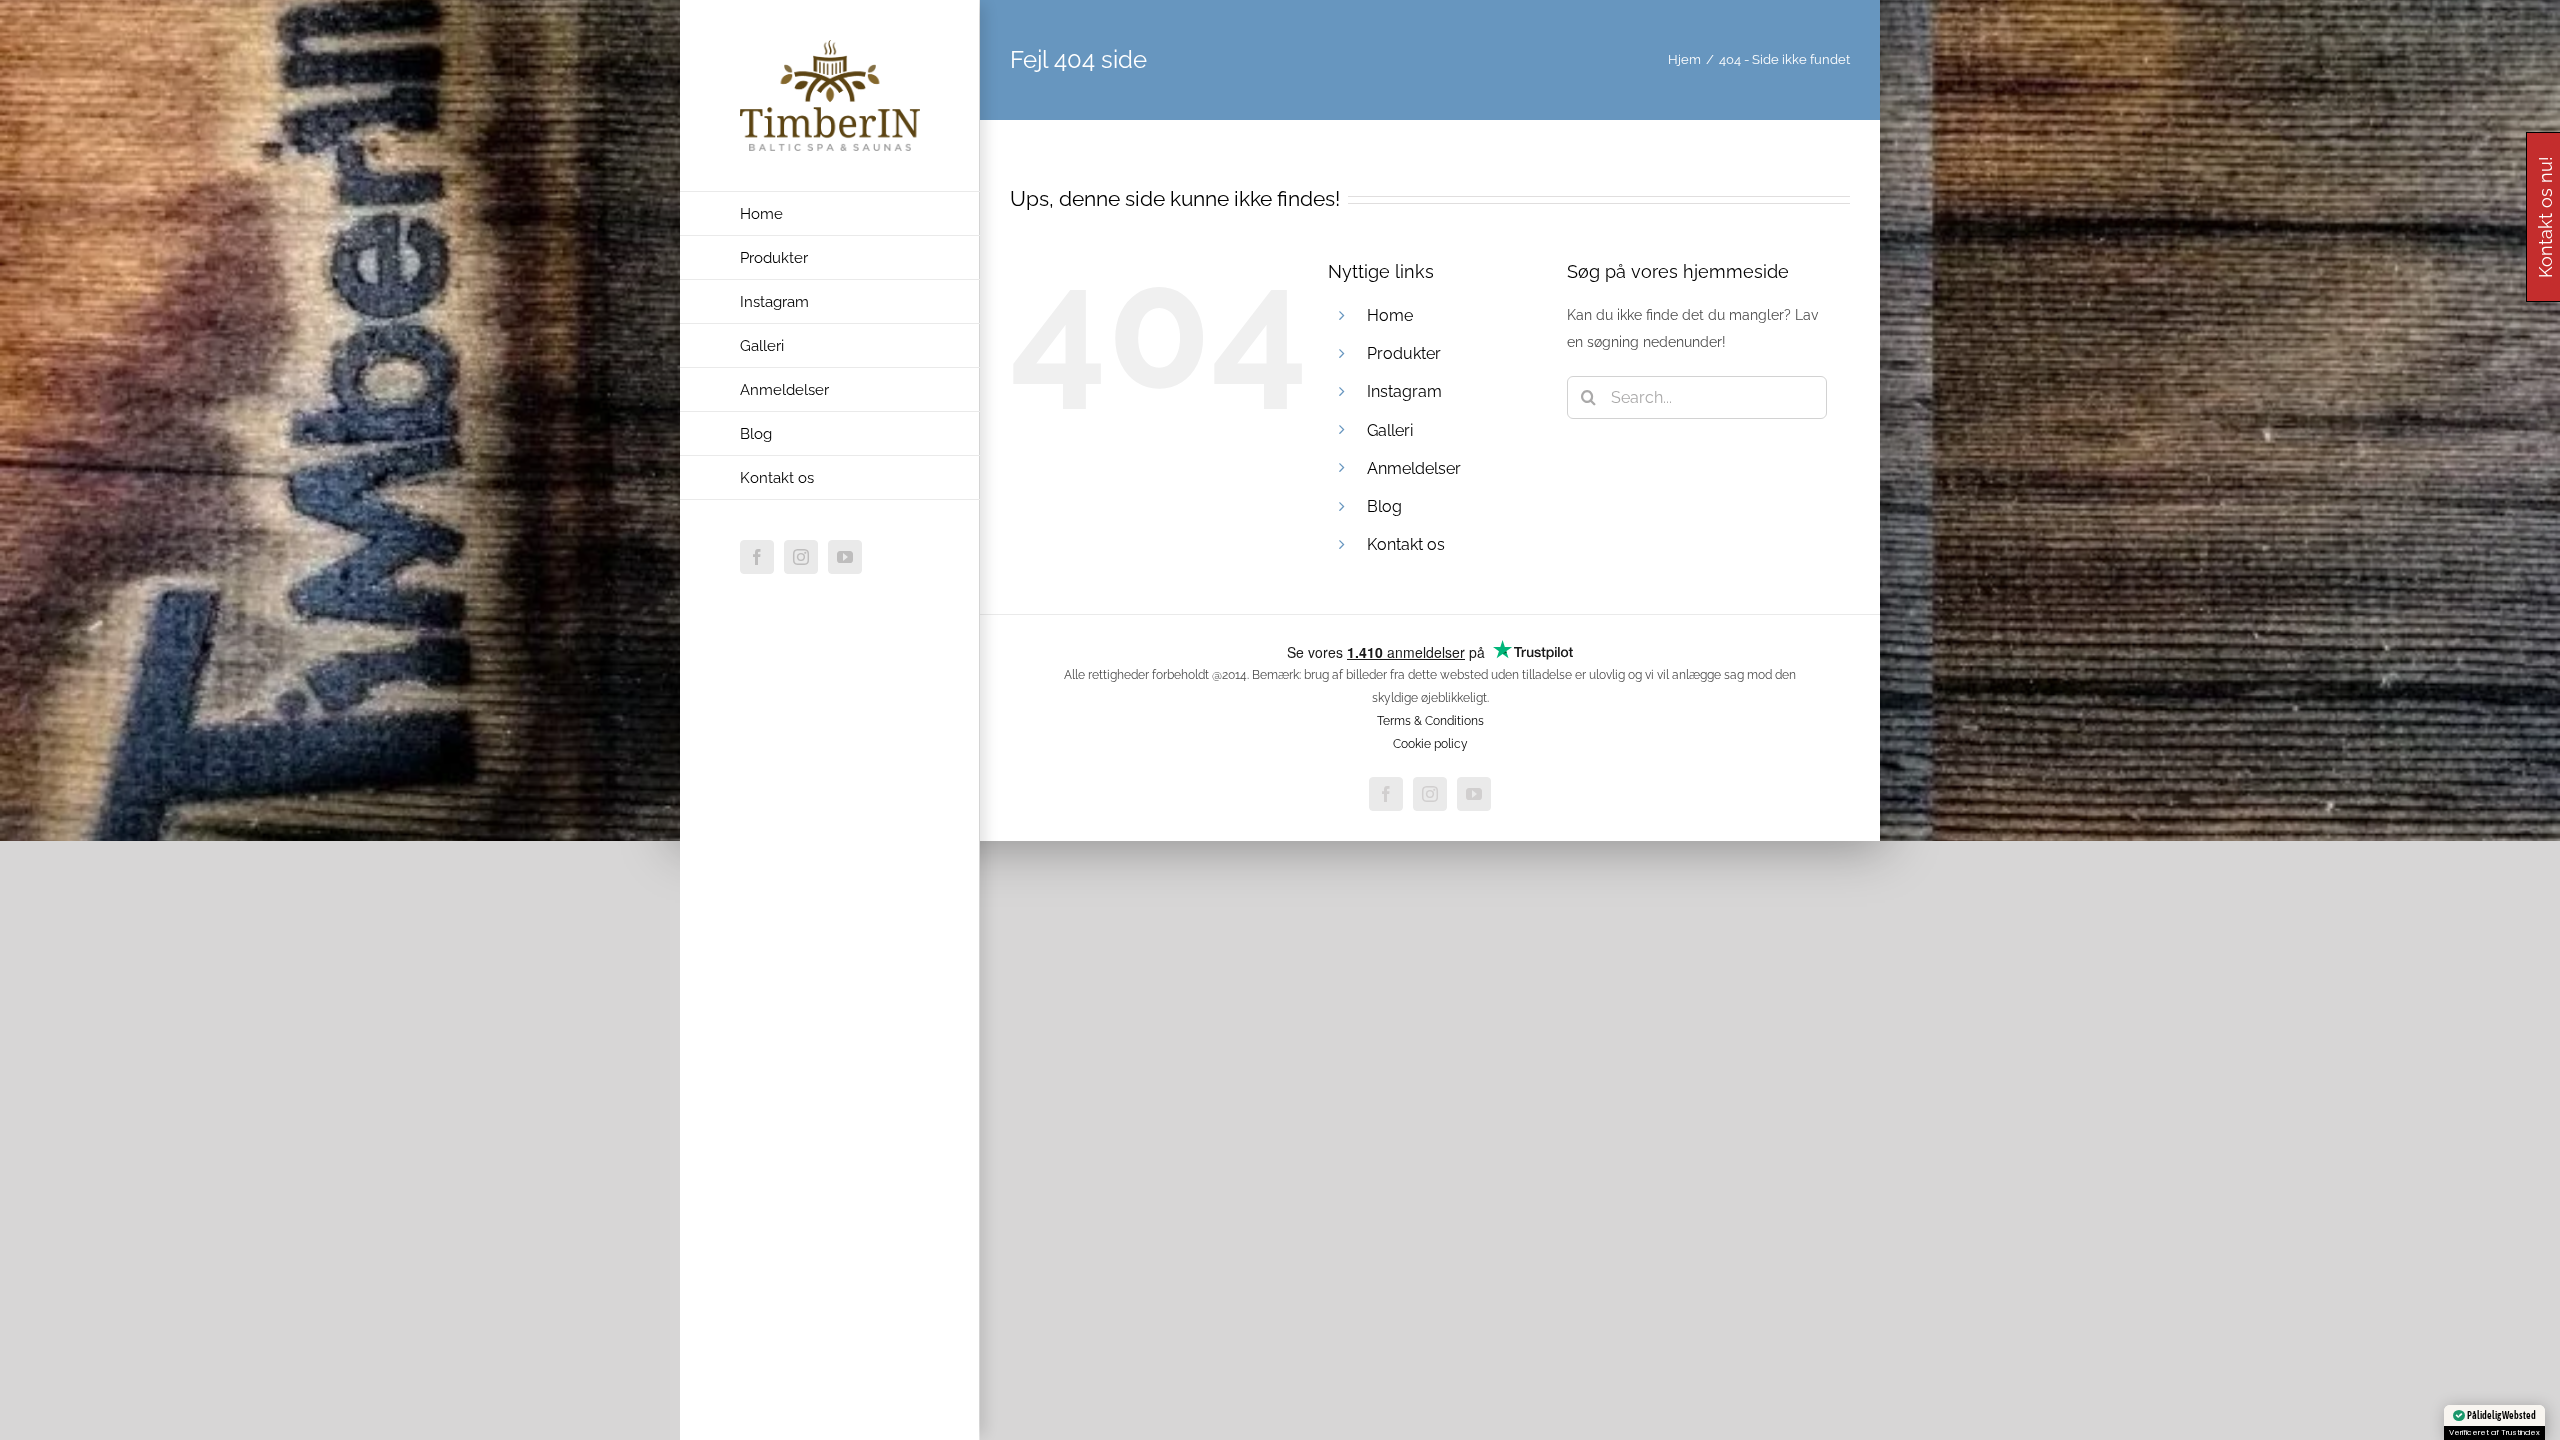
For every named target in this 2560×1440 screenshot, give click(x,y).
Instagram (1404, 391)
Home (1390, 315)
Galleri (1390, 430)
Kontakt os (1406, 544)
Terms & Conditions (1430, 721)
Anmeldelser (1414, 468)
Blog (1384, 506)
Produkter (1404, 353)
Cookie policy (1430, 744)
